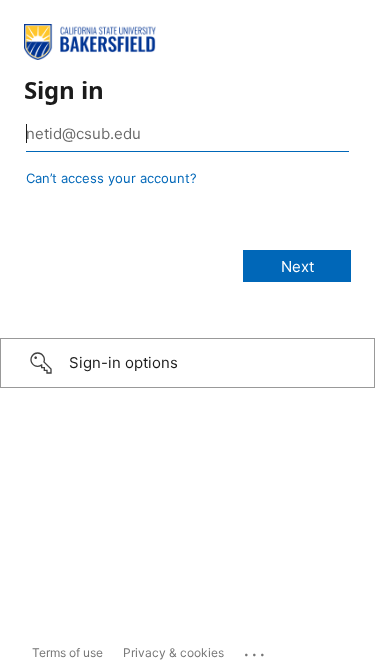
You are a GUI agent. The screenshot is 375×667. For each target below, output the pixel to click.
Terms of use (67, 652)
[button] (187, 363)
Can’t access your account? (111, 178)
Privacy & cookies (173, 652)
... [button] (256, 650)
